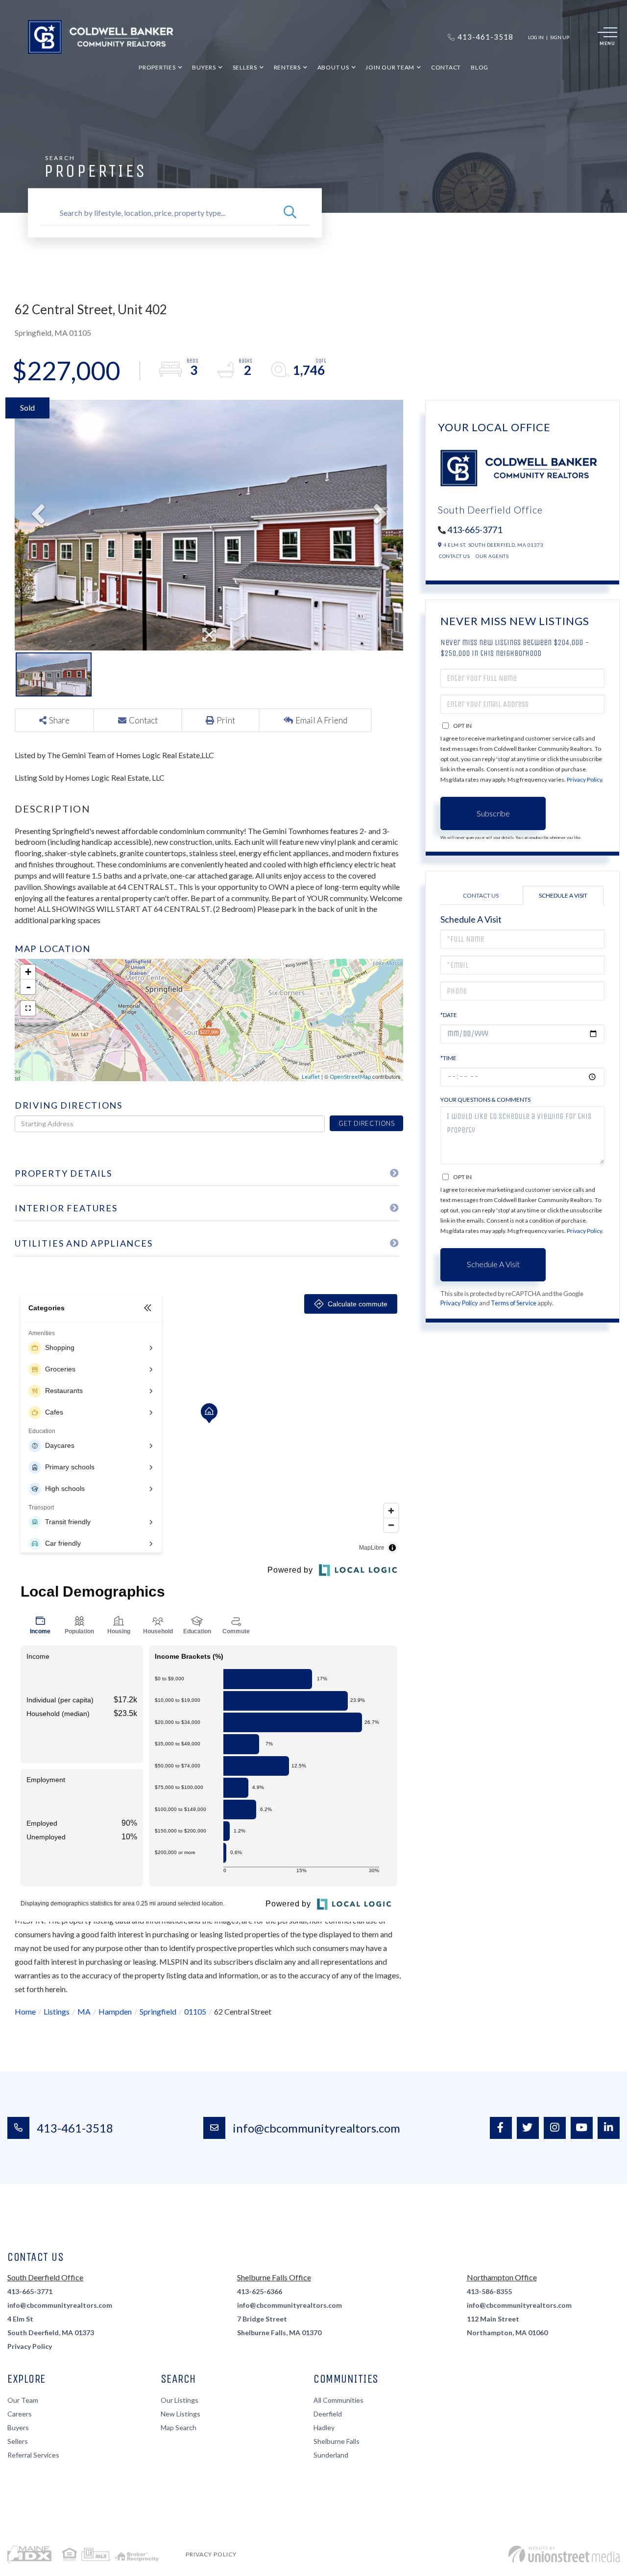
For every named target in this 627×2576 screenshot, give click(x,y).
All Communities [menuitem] (338, 2400)
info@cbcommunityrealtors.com (316, 2128)
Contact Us (454, 556)
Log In (536, 37)
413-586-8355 (489, 2291)
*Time (448, 1058)
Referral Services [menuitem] (33, 2455)
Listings (57, 2011)
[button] (290, 213)
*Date (449, 1015)
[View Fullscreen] (28, 1008)
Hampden (115, 2011)
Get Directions (367, 1123)
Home (25, 2011)
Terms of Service (514, 1303)
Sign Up (560, 37)
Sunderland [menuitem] (331, 2455)
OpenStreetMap (350, 1077)
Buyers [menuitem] (204, 67)
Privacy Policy (584, 779)
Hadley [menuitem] (324, 2427)
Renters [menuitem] (287, 67)
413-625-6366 (260, 2291)
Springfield (158, 2011)
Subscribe (493, 813)
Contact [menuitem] (446, 67)
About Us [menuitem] (333, 67)
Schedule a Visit (563, 895)
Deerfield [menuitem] (328, 2414)
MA (84, 2011)
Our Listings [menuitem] (180, 2400)
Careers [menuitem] (20, 2414)
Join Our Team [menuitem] (390, 67)
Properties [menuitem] (157, 67)
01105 (195, 2011)
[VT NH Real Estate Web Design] (564, 2554)
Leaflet (311, 1077)
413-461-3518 (75, 2128)
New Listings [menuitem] (181, 2414)
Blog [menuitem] (480, 67)
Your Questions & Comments (485, 1100)
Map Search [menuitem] (179, 2427)
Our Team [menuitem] (23, 2400)
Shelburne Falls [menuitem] (337, 2441)
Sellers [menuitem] (245, 67)
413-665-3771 (475, 530)
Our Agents (492, 556)
